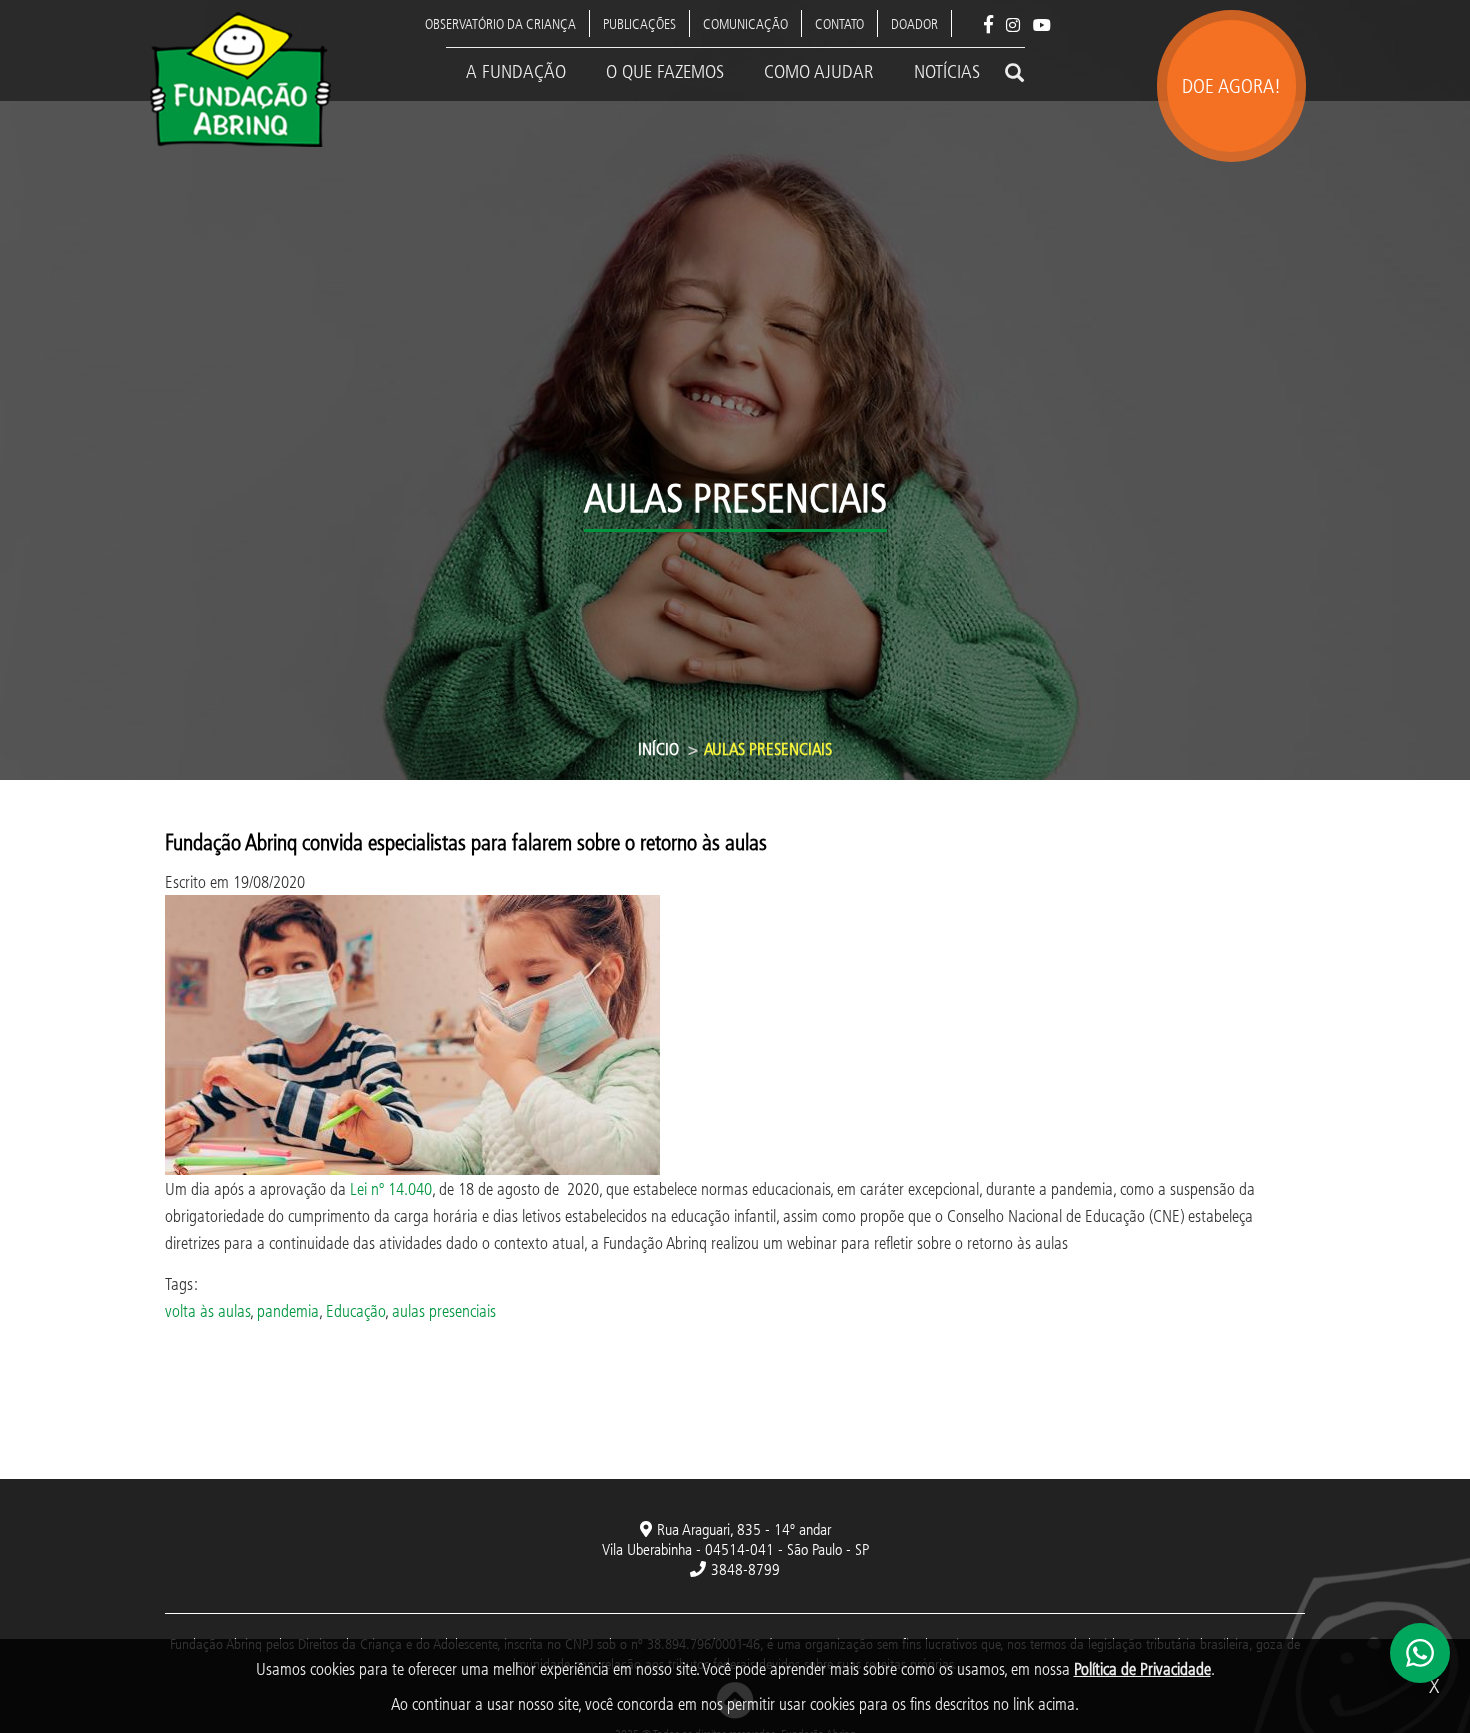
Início (658, 748)
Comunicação (745, 23)
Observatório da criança (500, 23)
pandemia (288, 1310)
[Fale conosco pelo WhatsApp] (1420, 1653)
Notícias (947, 71)
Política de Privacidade (1142, 1668)
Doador (914, 23)
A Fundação (516, 71)
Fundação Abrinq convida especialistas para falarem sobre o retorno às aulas (466, 841)
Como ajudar (819, 71)
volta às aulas (207, 1310)
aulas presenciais (444, 1310)
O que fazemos (665, 71)
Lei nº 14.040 (391, 1188)
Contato (839, 23)
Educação (355, 1310)
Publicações (639, 23)
